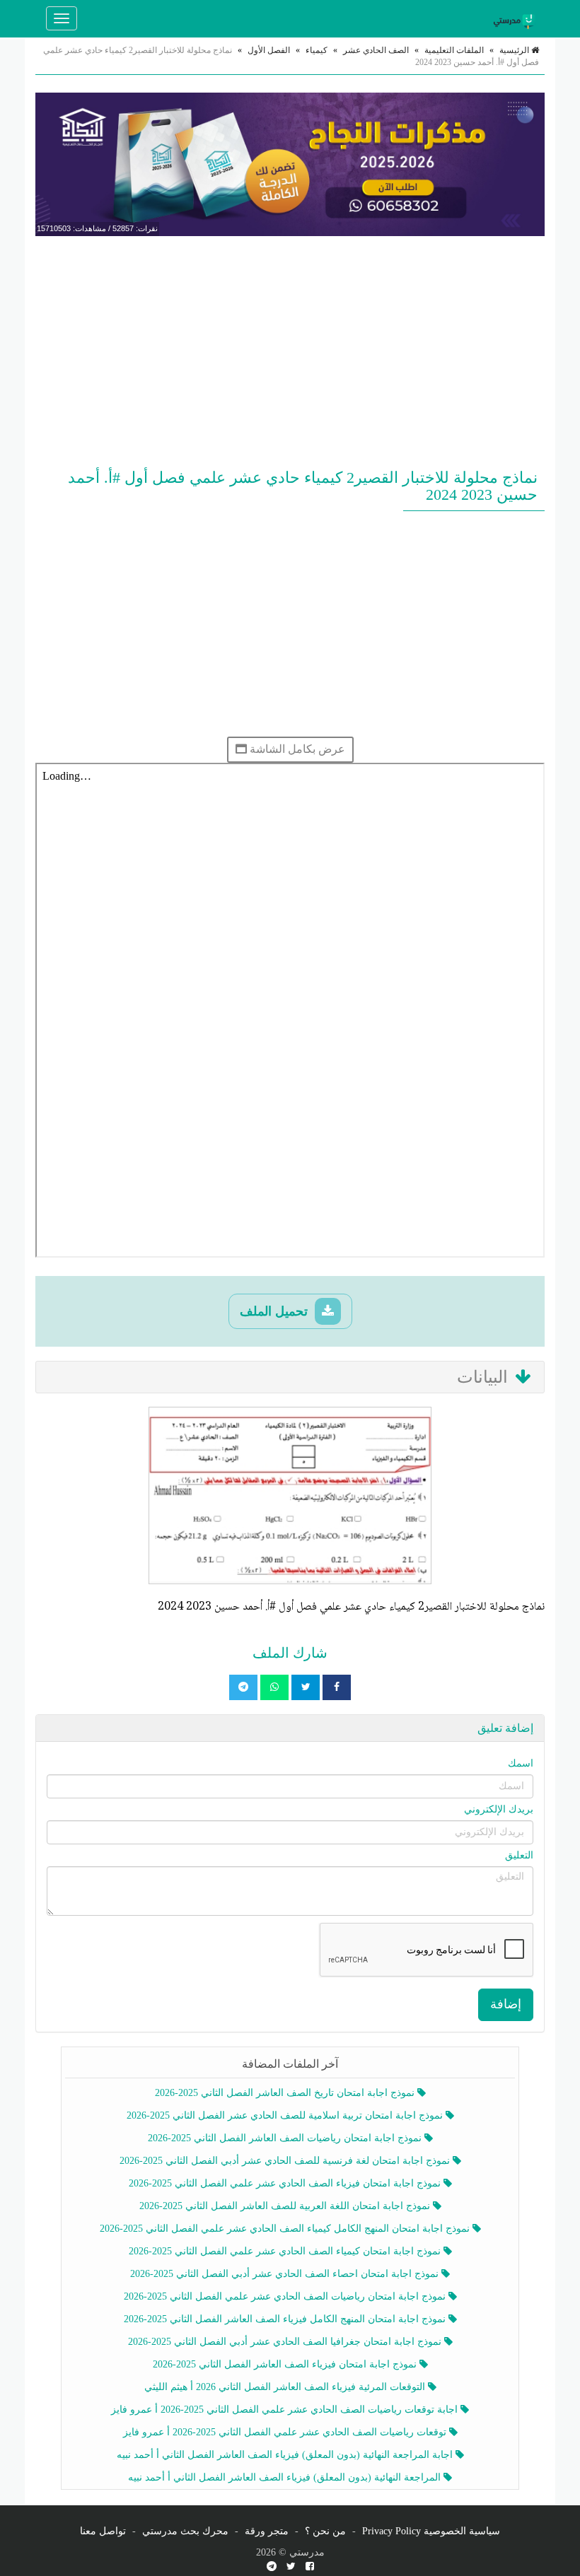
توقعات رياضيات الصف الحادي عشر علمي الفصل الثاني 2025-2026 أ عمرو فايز (286, 2432)
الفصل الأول (269, 50)
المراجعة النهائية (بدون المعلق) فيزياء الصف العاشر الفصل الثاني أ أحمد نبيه (286, 2477)
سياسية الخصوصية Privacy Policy (431, 2531)
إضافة (506, 2004)
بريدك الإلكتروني (499, 1809)
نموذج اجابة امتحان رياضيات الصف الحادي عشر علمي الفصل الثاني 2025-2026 (286, 2296)
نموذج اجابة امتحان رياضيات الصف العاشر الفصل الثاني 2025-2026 (286, 2138)
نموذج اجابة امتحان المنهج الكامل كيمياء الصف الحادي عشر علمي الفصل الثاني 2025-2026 (286, 2229)
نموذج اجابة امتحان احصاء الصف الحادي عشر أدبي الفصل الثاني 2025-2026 (286, 2274)
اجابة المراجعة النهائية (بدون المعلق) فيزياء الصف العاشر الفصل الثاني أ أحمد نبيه (286, 2455)
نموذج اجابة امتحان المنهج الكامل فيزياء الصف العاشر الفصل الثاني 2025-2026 (286, 2319)
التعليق (519, 1855)
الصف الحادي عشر (376, 50)
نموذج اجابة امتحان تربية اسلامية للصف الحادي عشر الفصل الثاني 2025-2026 (286, 2115)
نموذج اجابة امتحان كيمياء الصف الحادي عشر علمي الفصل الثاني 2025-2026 (286, 2251)
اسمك (521, 1763)
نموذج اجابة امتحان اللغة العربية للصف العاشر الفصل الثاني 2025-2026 (286, 2206)
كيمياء (317, 50)
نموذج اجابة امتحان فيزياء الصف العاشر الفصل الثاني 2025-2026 (286, 2364)
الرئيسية (515, 50)
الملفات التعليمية (454, 50)
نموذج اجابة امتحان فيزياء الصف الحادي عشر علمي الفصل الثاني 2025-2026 (286, 2183)
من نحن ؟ (325, 2531)
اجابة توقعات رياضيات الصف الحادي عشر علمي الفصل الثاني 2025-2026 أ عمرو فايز (286, 2410)
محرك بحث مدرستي (185, 2531)
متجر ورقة (267, 2531)
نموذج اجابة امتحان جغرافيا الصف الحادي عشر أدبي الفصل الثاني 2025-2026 (286, 2342)
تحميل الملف (275, 1311)
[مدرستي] (516, 18)
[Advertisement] (290, 349)
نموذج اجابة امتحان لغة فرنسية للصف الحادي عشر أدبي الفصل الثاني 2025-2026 (286, 2161)
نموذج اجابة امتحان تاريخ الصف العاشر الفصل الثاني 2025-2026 (286, 2093)
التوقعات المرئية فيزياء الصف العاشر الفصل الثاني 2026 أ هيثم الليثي (286, 2387)
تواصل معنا (103, 2531)
